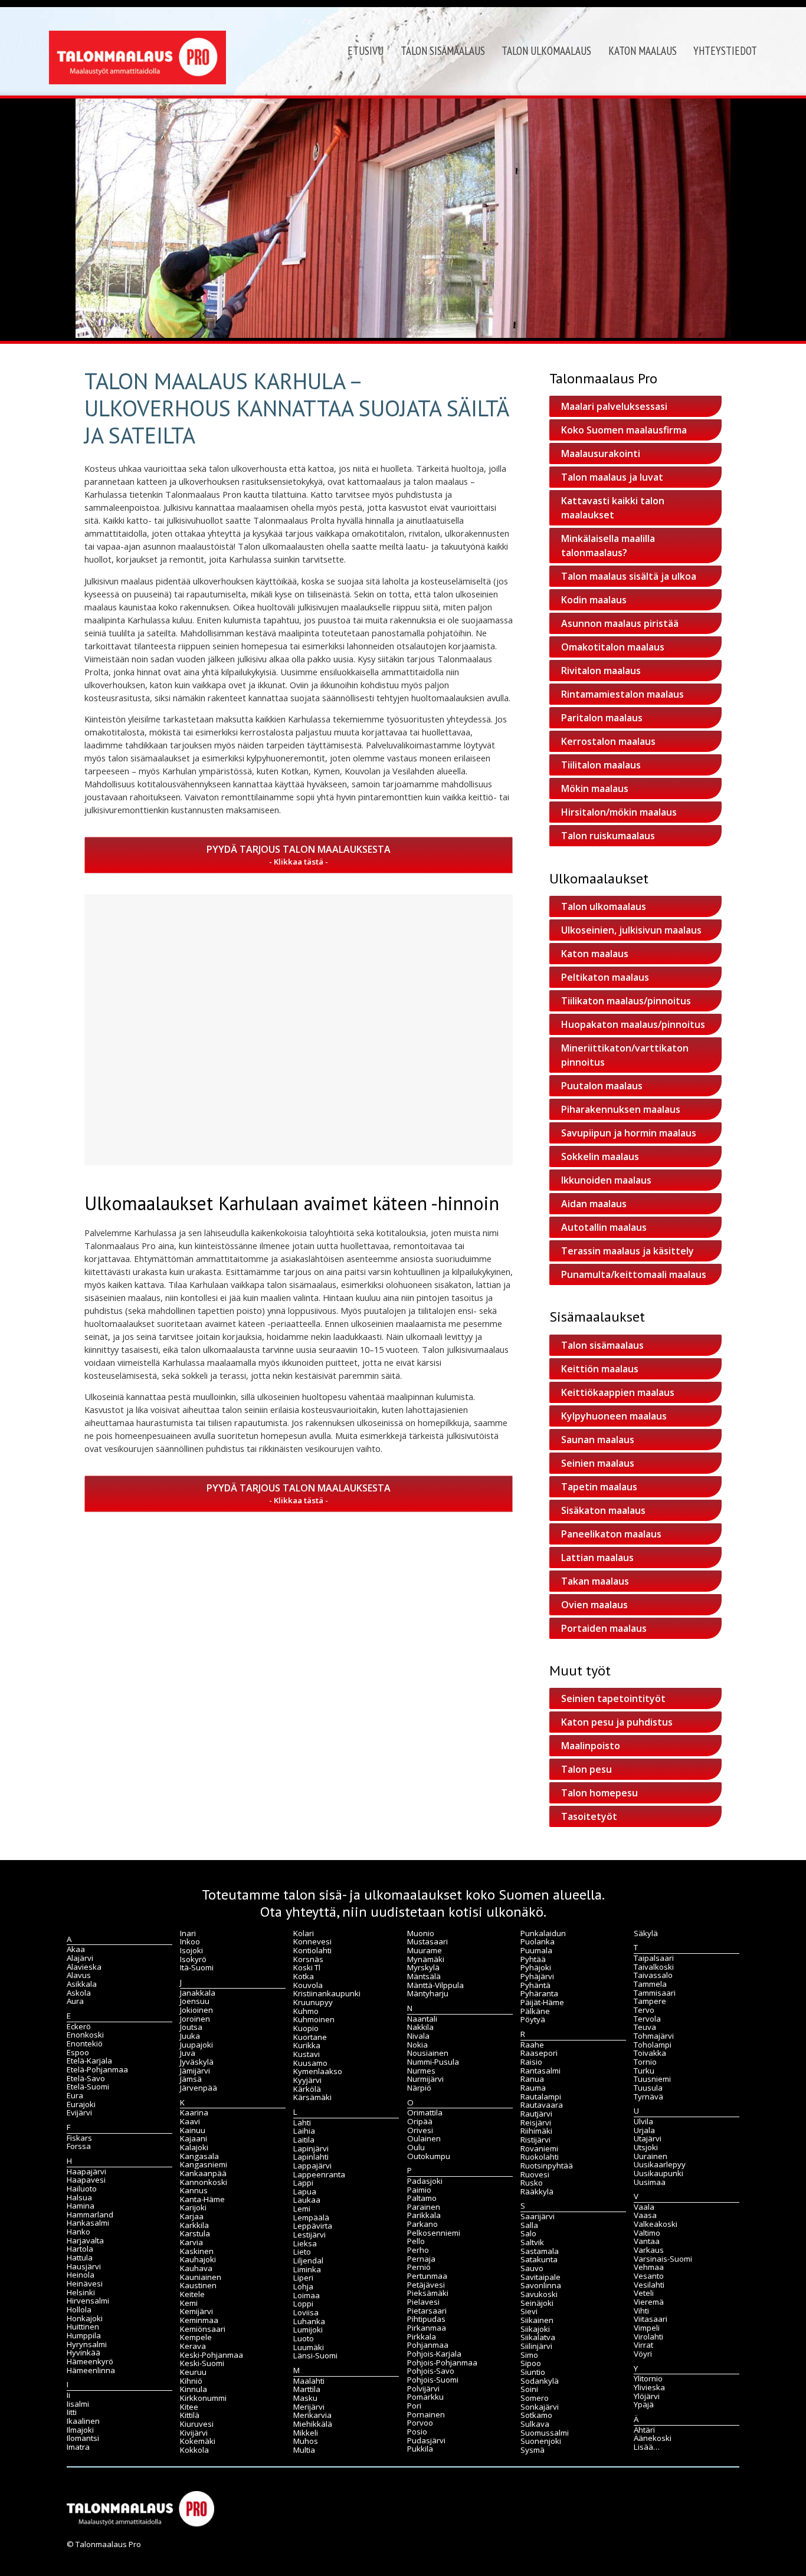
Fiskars (79, 2138)
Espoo (78, 2052)
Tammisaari (655, 1993)
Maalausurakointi (601, 454)
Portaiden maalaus (604, 1628)
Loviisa (306, 2312)
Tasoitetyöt (589, 1816)
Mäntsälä (424, 1976)
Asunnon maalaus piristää (620, 623)
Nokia (417, 2045)
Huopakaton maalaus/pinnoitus (633, 1024)
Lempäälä (311, 2217)
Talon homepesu (599, 1793)
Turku (644, 2071)
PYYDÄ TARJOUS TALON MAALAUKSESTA (299, 849)
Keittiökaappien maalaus (618, 1392)
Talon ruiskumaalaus (608, 836)
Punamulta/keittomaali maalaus (634, 1274)
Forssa (79, 2146)
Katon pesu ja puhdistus (617, 1722)
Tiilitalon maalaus (601, 765)
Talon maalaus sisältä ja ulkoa (629, 576)
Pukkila (420, 2449)
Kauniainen (201, 2277)
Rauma (533, 2088)
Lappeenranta (319, 2174)
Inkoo (190, 1941)
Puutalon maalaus (602, 1086)
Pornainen (426, 2414)
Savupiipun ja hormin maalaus (629, 1133)
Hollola (79, 2309)
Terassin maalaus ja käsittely (628, 1251)
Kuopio (306, 2028)
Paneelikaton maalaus (611, 1534)
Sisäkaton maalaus (603, 1510)
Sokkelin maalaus (600, 1156)
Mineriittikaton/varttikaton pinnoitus (625, 1055)
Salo (528, 2233)
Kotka (304, 1976)
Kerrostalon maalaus (608, 741)
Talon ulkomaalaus (546, 51)
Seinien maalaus (598, 1463)
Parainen (424, 2207)
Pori (414, 2406)
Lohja (303, 2286)
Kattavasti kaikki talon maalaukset (613, 508)
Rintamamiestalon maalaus (622, 694)
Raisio (531, 2062)
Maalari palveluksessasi (614, 406)
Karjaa (192, 2216)
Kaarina (194, 2112)
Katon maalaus (643, 51)
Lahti (302, 2122)
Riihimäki (536, 2131)
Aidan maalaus (594, 1204)
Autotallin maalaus (604, 1227)
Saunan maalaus (598, 1440)
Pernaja (421, 2259)
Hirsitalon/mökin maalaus (619, 812)
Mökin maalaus (595, 788)
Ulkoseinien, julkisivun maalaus (631, 930)
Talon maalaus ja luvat (612, 477)
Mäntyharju (428, 1993)
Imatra (78, 2447)
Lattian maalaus (597, 1558)
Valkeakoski (656, 2224)
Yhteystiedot (725, 51)
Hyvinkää (83, 2352)
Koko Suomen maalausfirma (624, 430)
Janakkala (198, 1993)
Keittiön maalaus (600, 1369)
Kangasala (199, 2156)
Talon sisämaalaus (443, 51)
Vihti (641, 2311)
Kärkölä (307, 2089)
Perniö (419, 2267)
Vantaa (647, 2241)
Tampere (650, 2001)
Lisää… (647, 2447)
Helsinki (81, 2292)
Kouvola (308, 1985)
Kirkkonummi (203, 2398)
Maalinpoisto (591, 1746)
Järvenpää (199, 2088)
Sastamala (540, 2251)
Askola (79, 1993)
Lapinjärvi (311, 2148)
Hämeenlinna (91, 2370)
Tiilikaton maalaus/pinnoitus (626, 1001)
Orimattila (425, 2112)
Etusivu (366, 51)
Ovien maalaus (594, 1605)
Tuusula (648, 2088)
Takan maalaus (595, 1581)
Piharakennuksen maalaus (621, 1109)
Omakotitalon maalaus (613, 647)
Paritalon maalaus (602, 718)
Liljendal (308, 2260)
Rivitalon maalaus (601, 671)
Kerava (193, 2346)
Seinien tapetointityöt (613, 1698)
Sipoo (531, 2363)
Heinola (81, 2275)
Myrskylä (423, 1967)
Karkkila (194, 2225)
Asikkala (82, 1984)
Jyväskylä (197, 2062)
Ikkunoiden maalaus (606, 1180)
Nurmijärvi (425, 2079)
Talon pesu (587, 1769)
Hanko (78, 2232)
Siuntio (533, 2372)
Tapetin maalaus (599, 1487)
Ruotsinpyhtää (547, 2166)
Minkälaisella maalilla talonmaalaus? (608, 546)
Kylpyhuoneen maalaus (614, 1416)
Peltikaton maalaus (605, 977)
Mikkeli (306, 2433)
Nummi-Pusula (433, 2062)
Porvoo (420, 2423)
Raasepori (539, 2053)
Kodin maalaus (594, 600)
